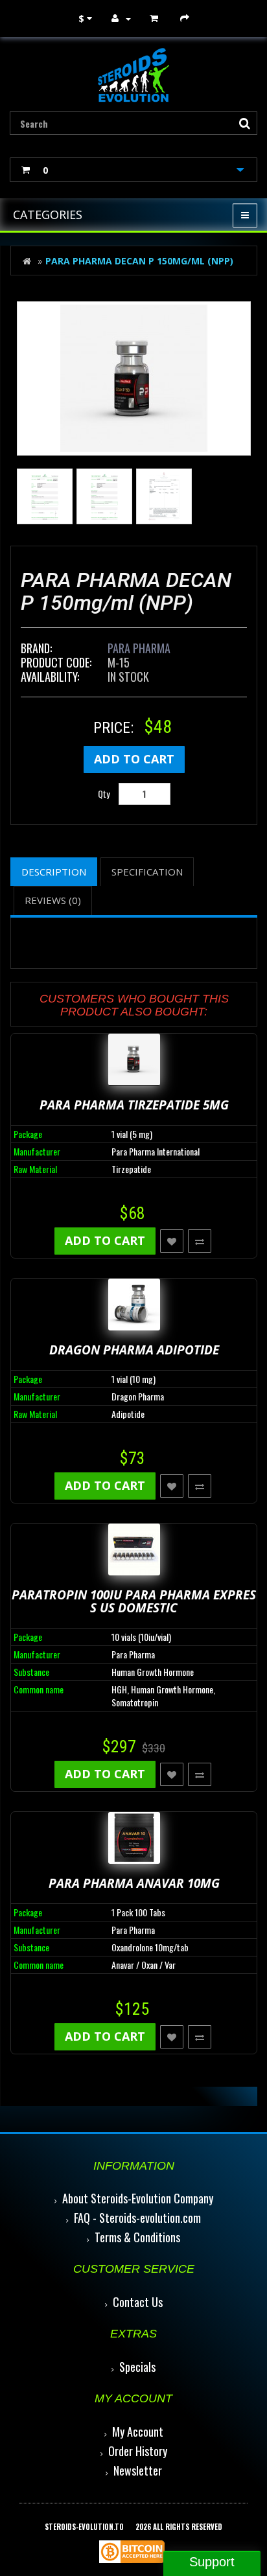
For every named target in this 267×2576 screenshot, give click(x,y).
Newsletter (138, 2470)
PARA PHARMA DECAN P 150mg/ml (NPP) (139, 261)
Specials (137, 2367)
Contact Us (138, 2302)
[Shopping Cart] (156, 18)
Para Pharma (139, 648)
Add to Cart (134, 759)
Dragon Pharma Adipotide (134, 1350)
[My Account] (121, 18)
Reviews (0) (53, 900)
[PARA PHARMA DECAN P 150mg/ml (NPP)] (134, 378)
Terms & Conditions (137, 2237)
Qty (104, 794)
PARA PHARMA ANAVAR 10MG (134, 1883)
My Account (138, 2431)
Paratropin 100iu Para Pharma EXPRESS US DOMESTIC (134, 1602)
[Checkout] (186, 18)
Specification (147, 872)
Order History (138, 2451)
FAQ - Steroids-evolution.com (137, 2218)
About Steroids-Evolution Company (138, 2198)
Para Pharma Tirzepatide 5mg (134, 1105)
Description (54, 872)
